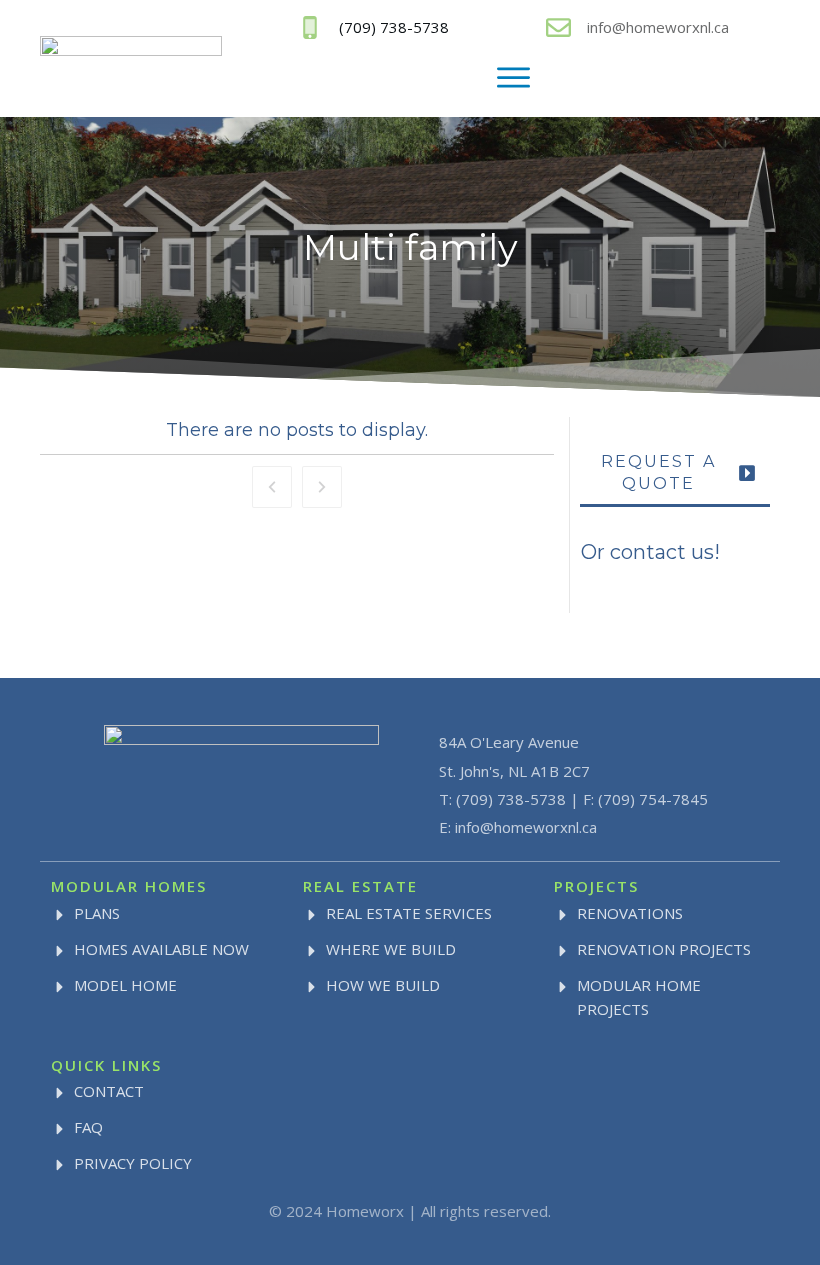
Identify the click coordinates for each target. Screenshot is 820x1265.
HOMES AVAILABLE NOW (161, 949)
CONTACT (109, 1091)
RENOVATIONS (630, 913)
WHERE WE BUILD (391, 949)
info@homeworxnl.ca (658, 27)
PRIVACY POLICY (133, 1163)
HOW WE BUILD (383, 985)
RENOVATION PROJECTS (664, 949)
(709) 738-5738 (511, 799)
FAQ (88, 1127)
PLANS (97, 913)
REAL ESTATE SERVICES (409, 913)
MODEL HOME (125, 985)
